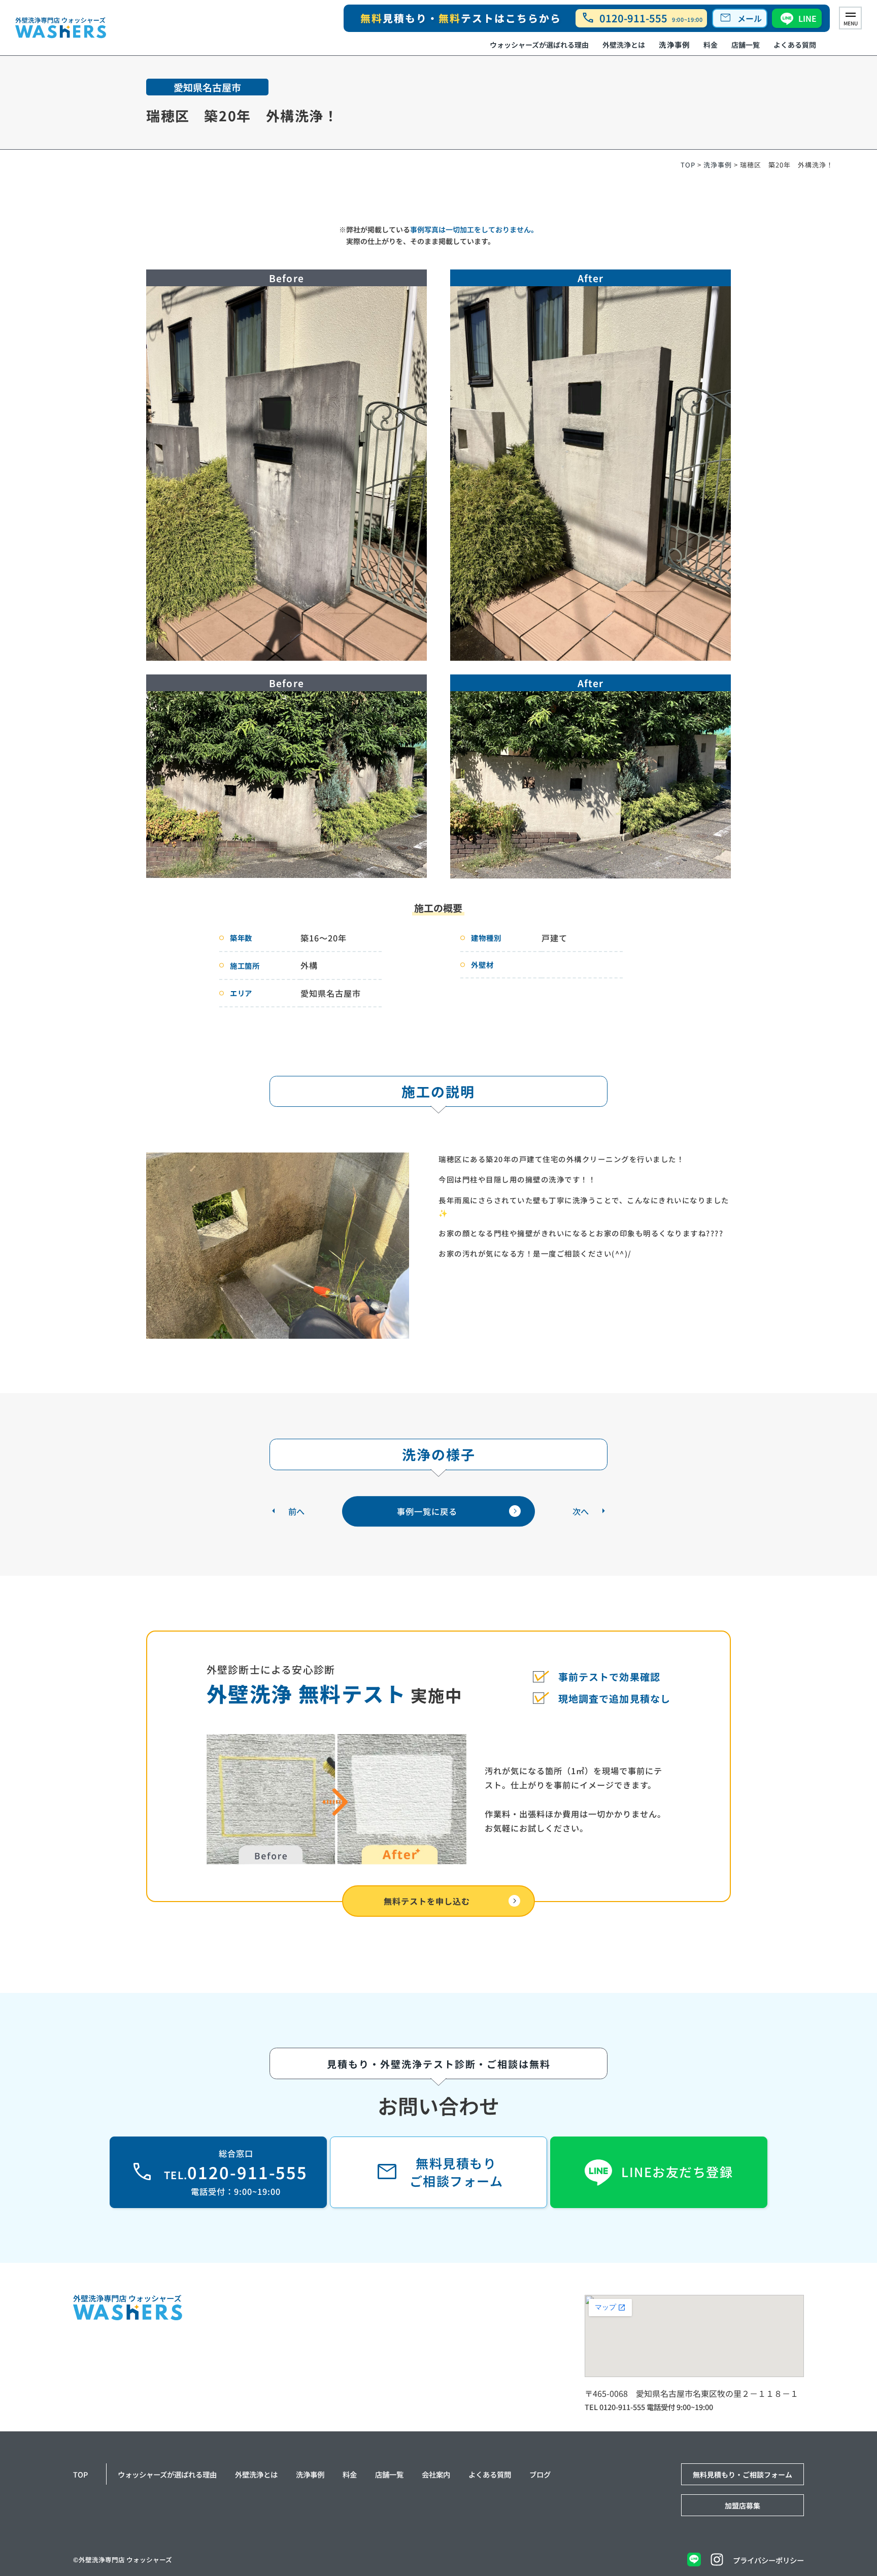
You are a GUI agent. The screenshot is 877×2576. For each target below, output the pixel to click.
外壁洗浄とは (624, 44)
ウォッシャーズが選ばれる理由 (539, 44)
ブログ (540, 2474)
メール (740, 18)
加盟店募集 (743, 2505)
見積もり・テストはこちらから (461, 18)
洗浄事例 (674, 44)
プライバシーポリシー (768, 2560)
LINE (807, 18)
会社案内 (436, 2474)
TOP (688, 165)
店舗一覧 (746, 44)
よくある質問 (795, 44)
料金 (711, 44)
